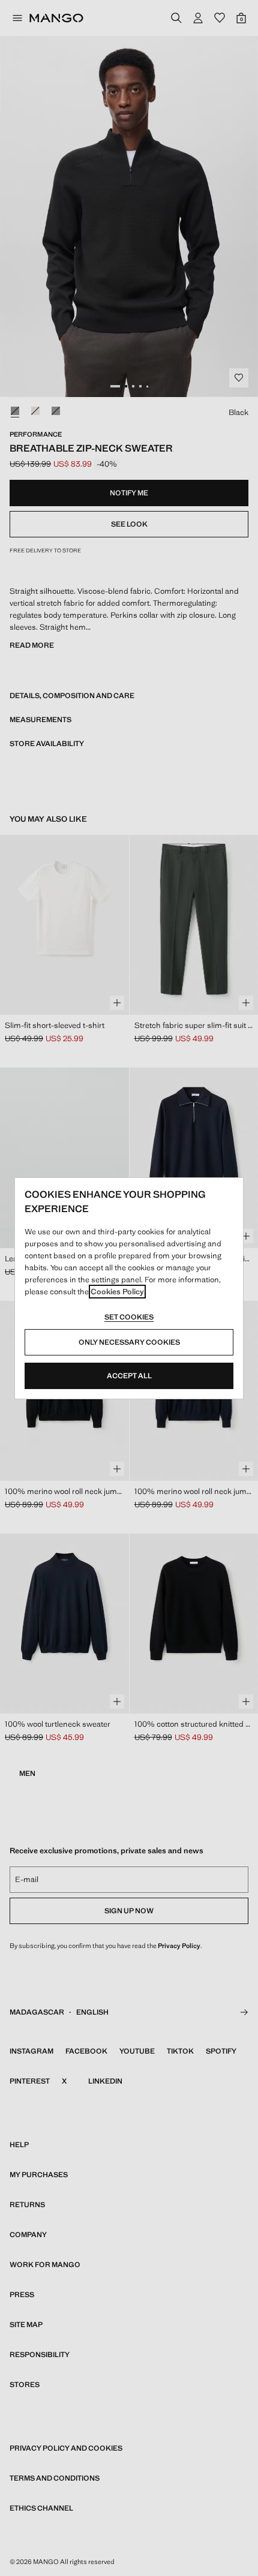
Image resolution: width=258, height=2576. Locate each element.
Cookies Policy (117, 1292)
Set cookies (129, 1317)
